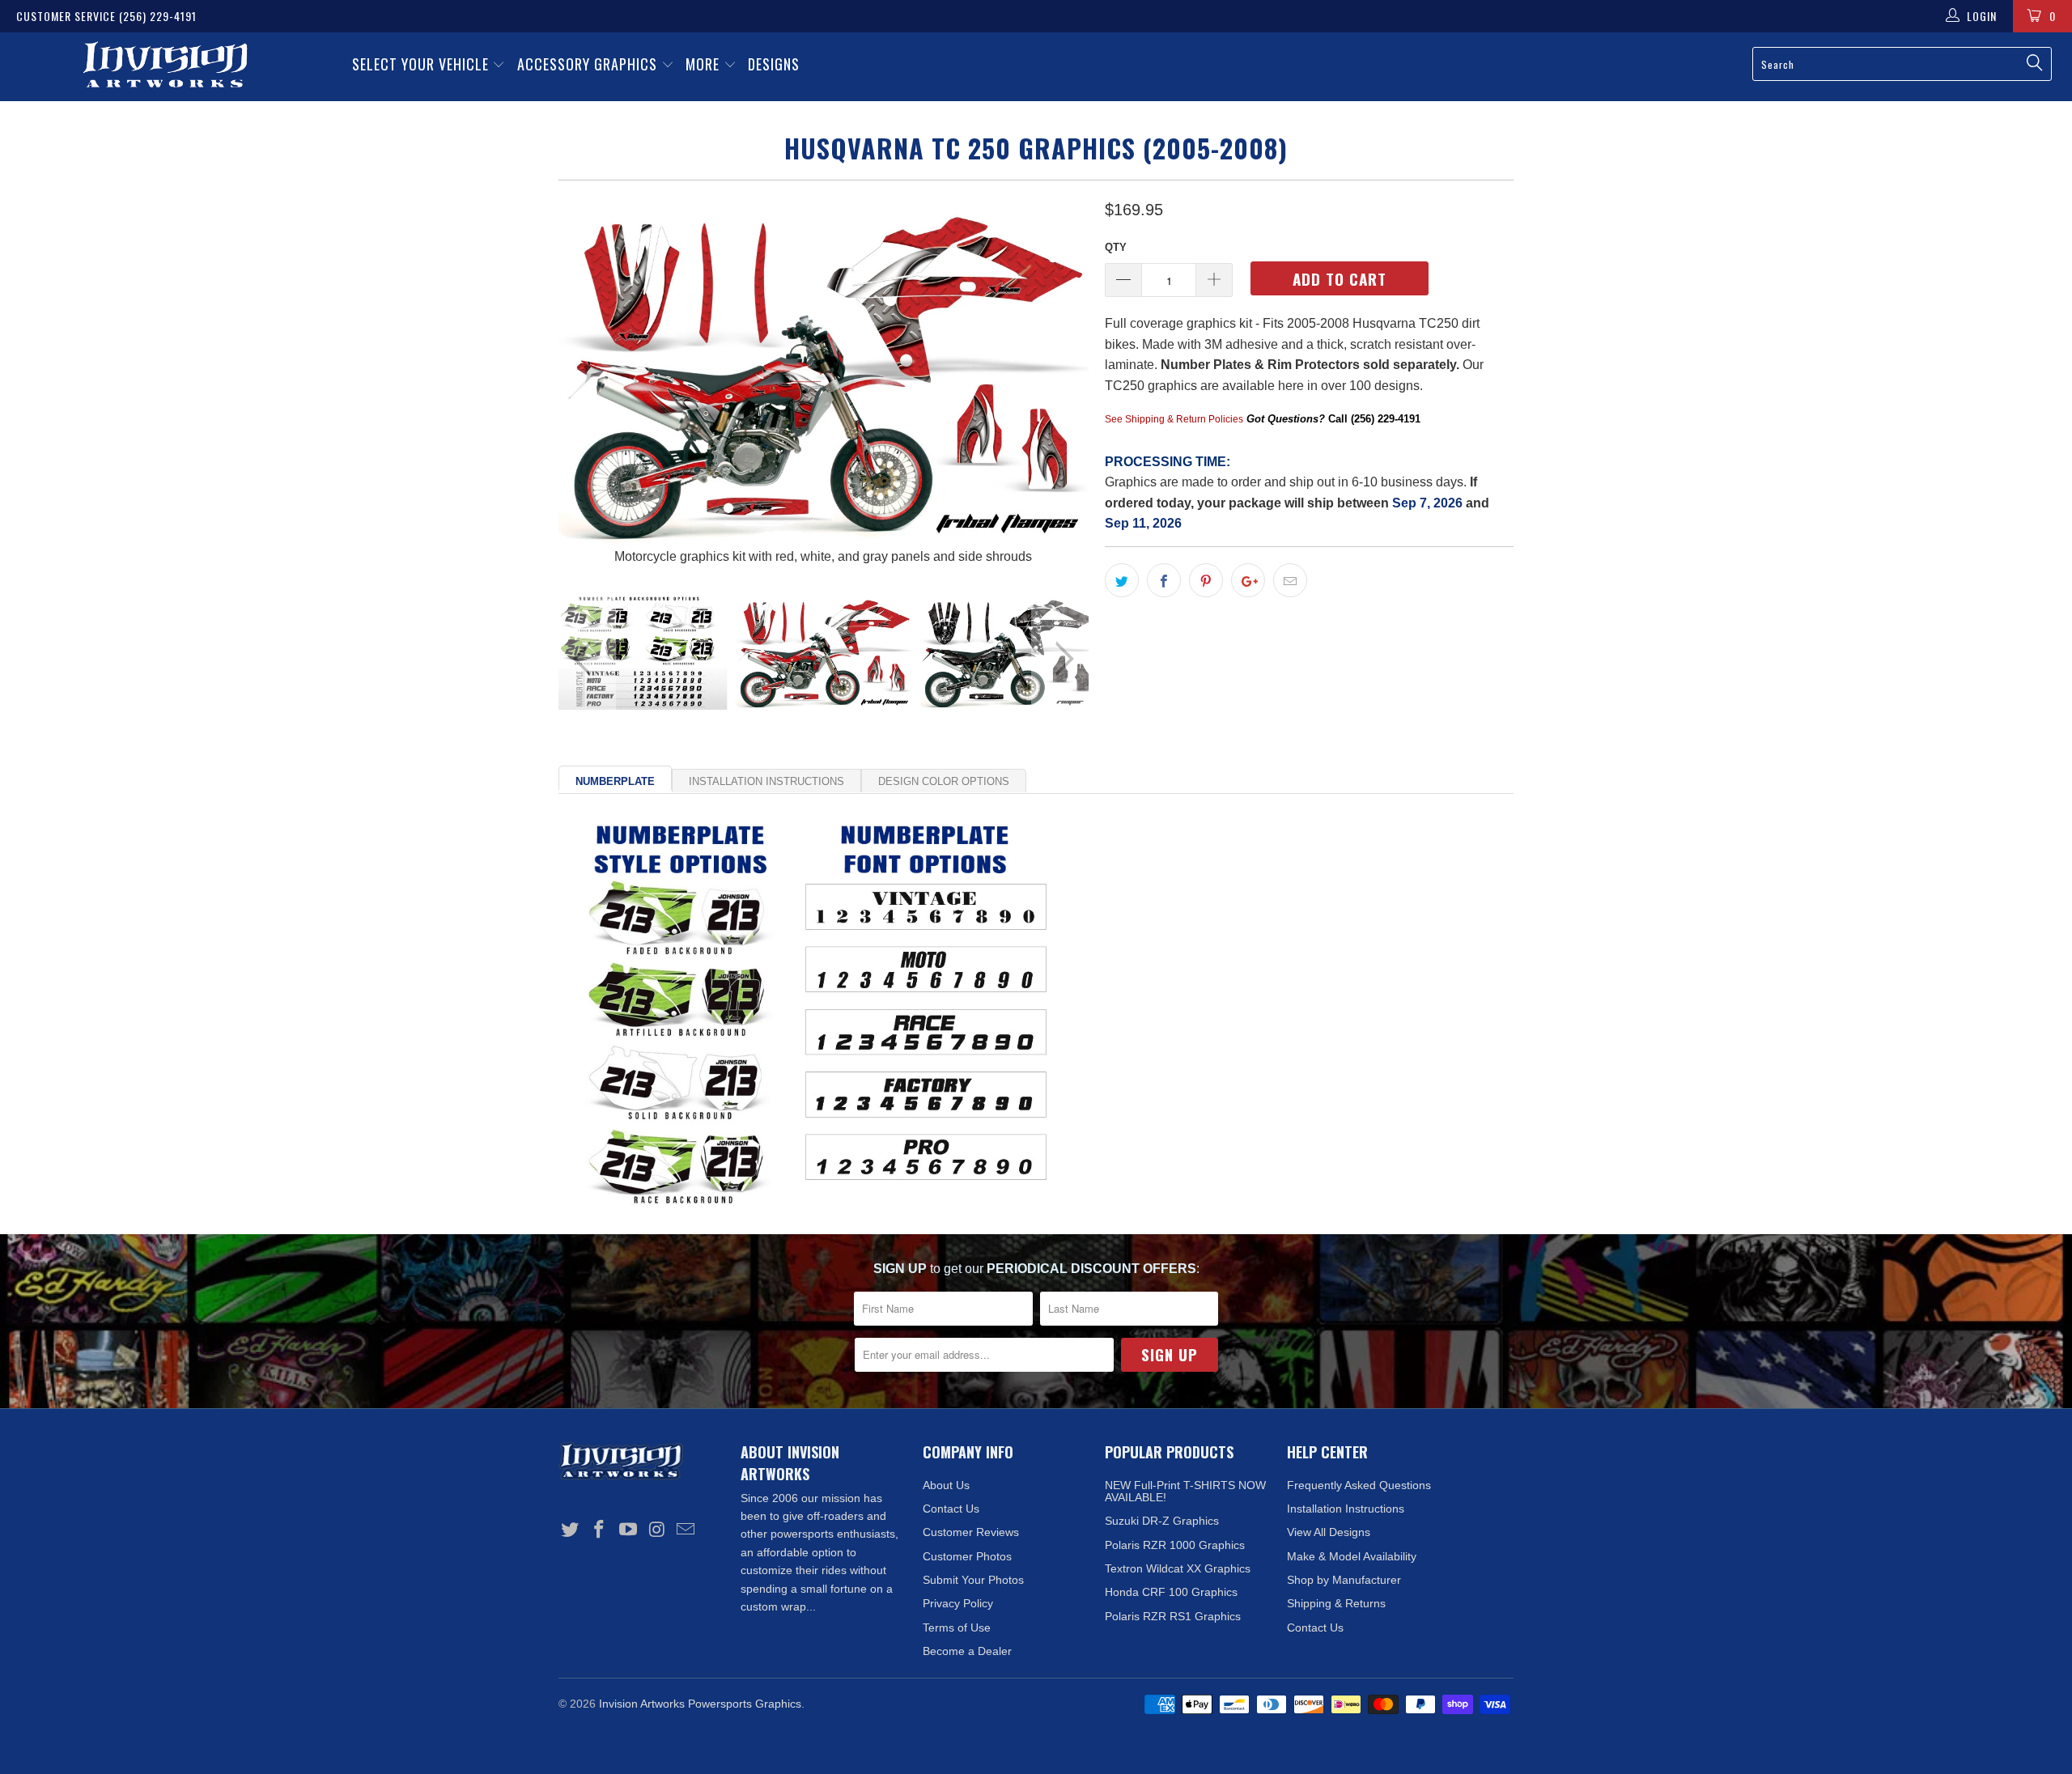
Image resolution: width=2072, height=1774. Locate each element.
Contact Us (951, 1509)
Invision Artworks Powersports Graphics (700, 1704)
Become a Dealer (967, 1651)
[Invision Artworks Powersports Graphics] (166, 67)
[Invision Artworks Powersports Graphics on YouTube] (628, 1530)
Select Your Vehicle (422, 64)
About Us (946, 1485)
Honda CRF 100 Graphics (1171, 1592)
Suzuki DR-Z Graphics (1162, 1521)
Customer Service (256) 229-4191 (106, 16)
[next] (1060, 382)
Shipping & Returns (1336, 1603)
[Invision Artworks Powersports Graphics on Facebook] (600, 1530)
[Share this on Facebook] (1164, 580)
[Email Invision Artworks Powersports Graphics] (686, 1530)
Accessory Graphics (589, 64)
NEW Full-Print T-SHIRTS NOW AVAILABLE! (1185, 1491)
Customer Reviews (971, 1532)
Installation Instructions (766, 781)
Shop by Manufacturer (1344, 1580)
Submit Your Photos (973, 1580)
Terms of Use (957, 1628)
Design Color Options (944, 781)
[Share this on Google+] (1248, 580)
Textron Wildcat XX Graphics (1178, 1568)
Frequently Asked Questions (1359, 1485)
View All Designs (1329, 1532)
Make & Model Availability (1352, 1556)
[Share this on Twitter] (1122, 580)
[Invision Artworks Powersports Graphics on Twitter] (571, 1530)
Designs (774, 64)
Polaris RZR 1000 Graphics (1175, 1545)
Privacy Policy (958, 1603)
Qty (1116, 247)
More (705, 64)
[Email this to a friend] (1290, 580)
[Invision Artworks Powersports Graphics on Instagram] (657, 1530)
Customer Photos (967, 1556)
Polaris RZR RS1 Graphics (1173, 1616)
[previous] (587, 382)
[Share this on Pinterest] (1206, 580)
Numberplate (615, 781)
